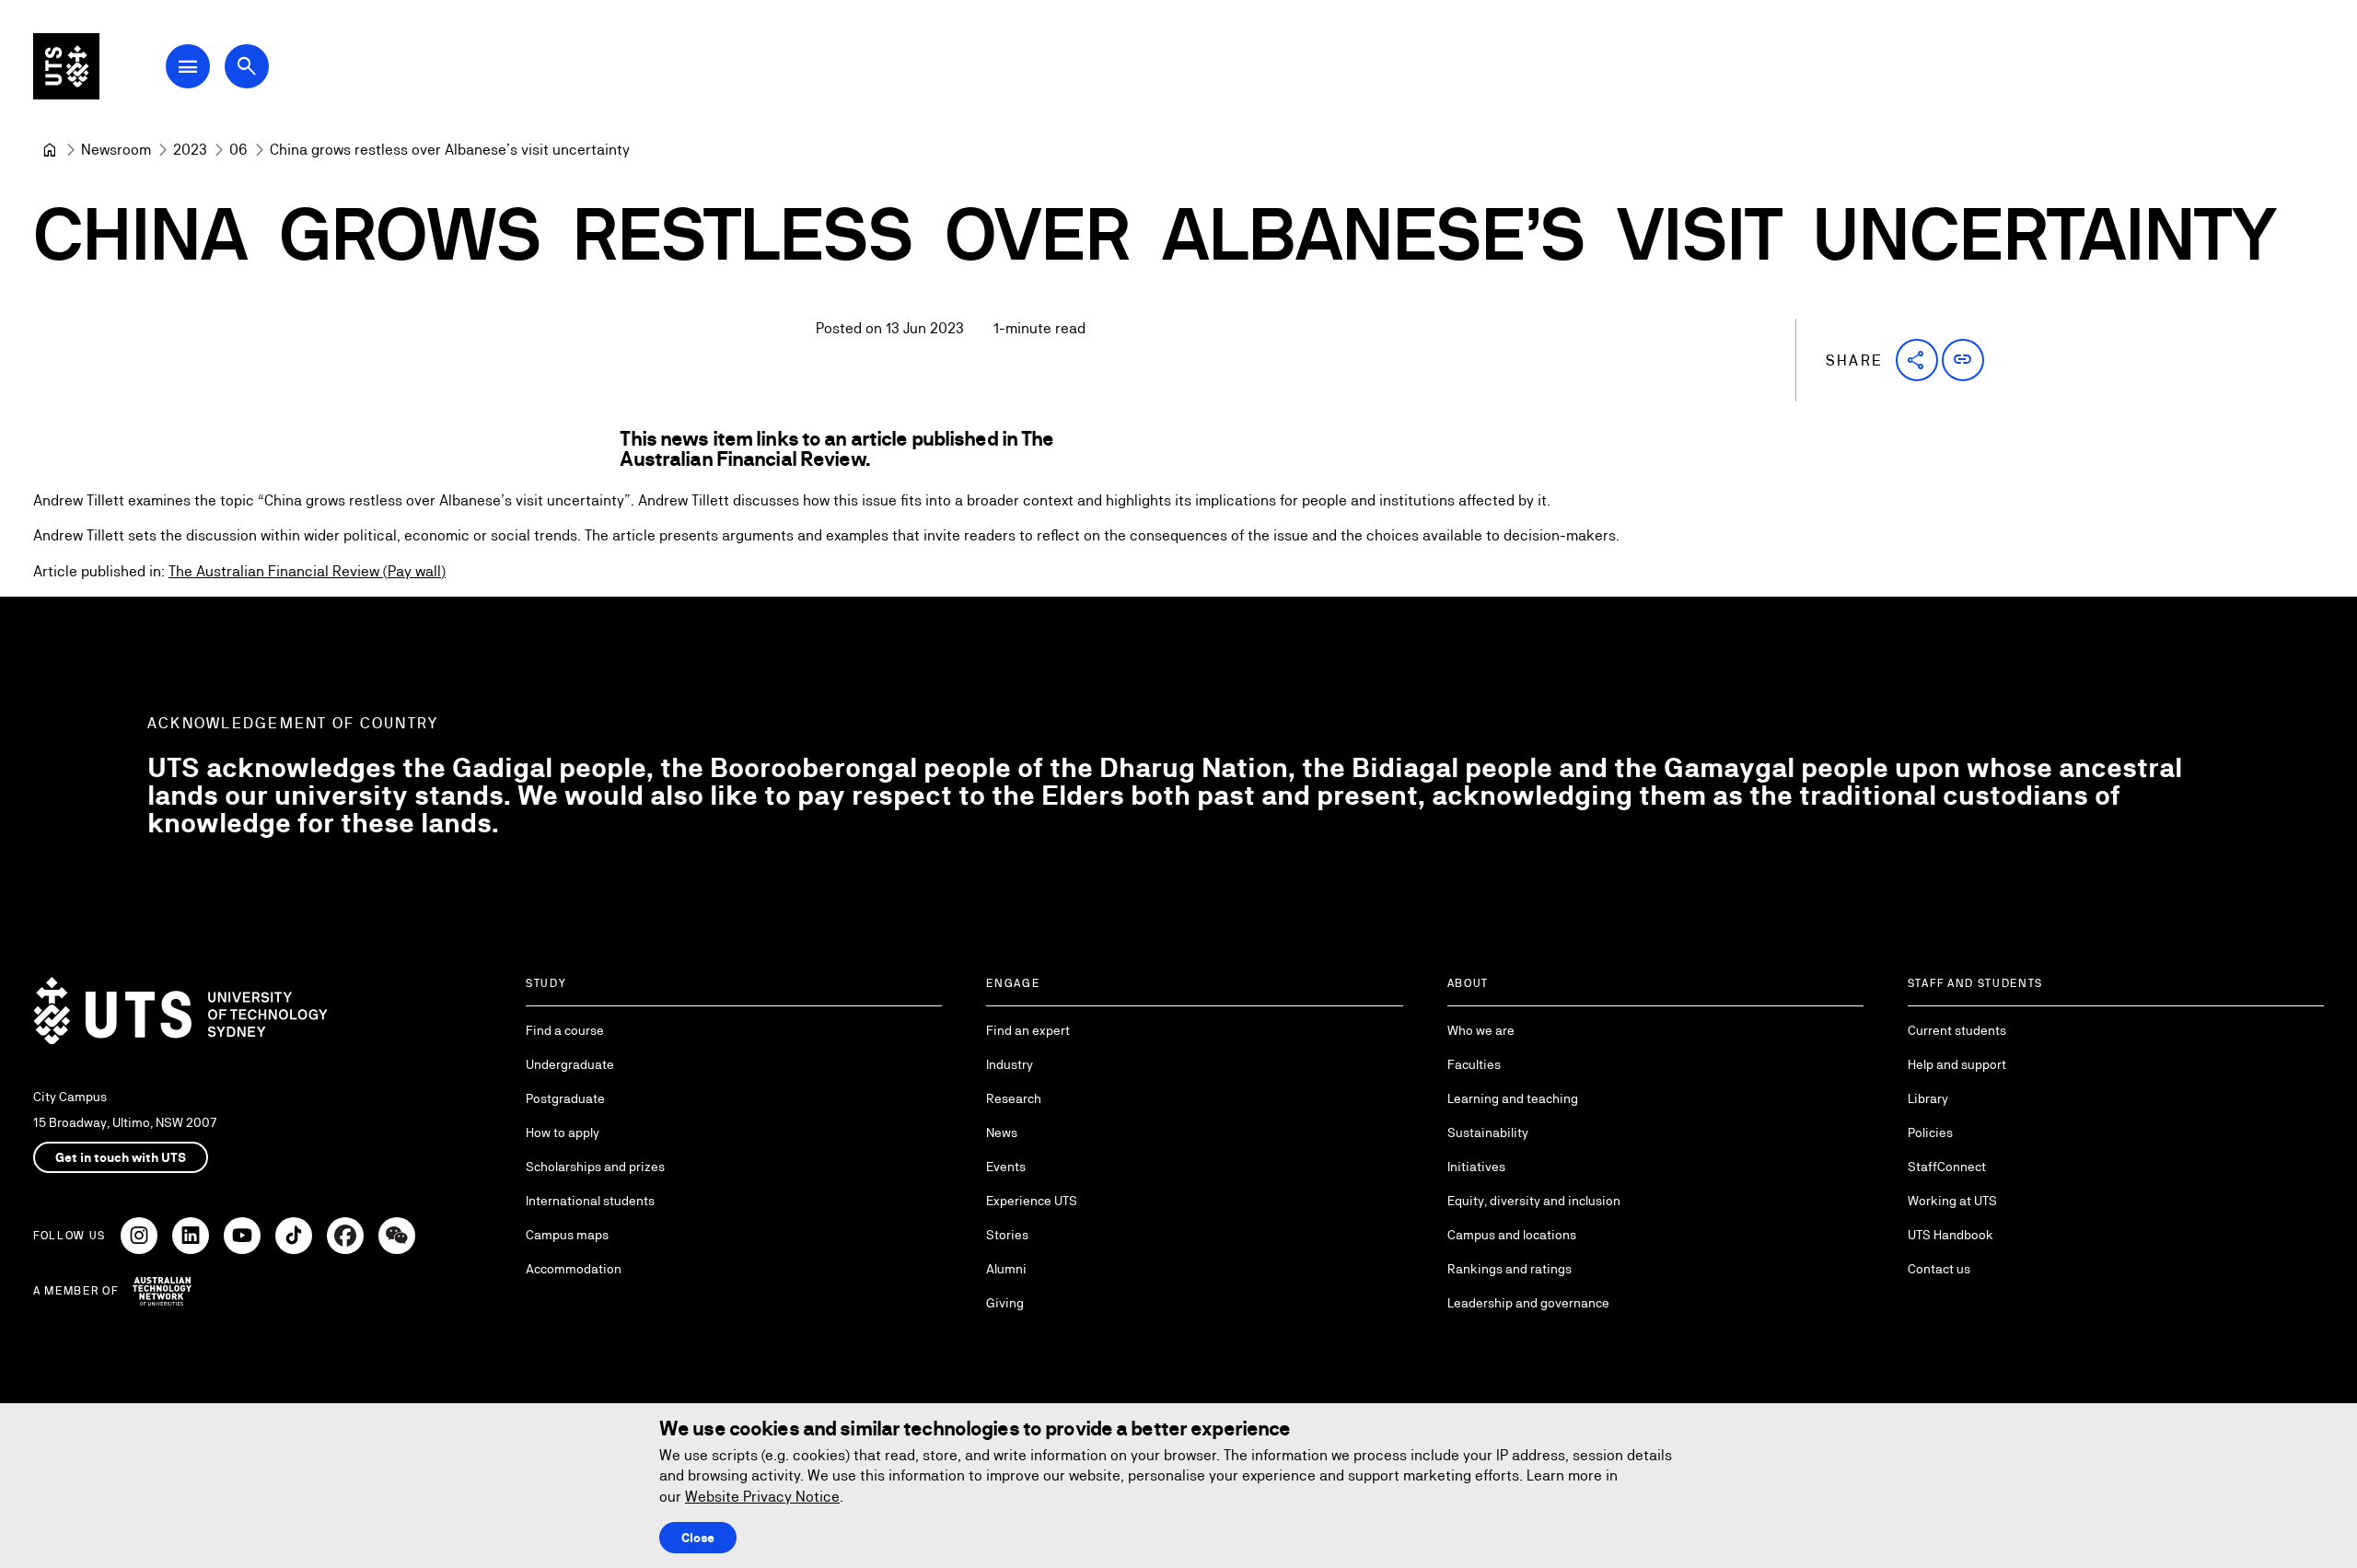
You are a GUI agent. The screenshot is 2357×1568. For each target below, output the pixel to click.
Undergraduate (570, 1064)
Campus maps (567, 1235)
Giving (1005, 1303)
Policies (1930, 1132)
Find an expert (1028, 1030)
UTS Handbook (1951, 1235)
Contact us (1939, 1269)
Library (1928, 1098)
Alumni (1006, 1269)
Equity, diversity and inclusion (1534, 1201)
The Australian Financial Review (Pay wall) (307, 571)
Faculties (1474, 1064)
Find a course (565, 1030)
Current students (1957, 1030)
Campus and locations (1512, 1235)
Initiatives (1476, 1167)
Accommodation (574, 1269)
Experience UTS (1032, 1201)
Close (698, 1538)
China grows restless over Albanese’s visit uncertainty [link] (450, 150)
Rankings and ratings (1509, 1269)
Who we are (1481, 1030)
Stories (1007, 1235)
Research (1014, 1098)
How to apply (563, 1132)
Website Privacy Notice (762, 1497)
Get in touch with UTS (121, 1157)
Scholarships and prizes (595, 1167)
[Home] (50, 150)
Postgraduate (565, 1098)
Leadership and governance (1528, 1303)
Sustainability (1488, 1132)
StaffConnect (1947, 1167)
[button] (1917, 360)
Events (1006, 1167)
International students (590, 1201)
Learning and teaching (1513, 1098)
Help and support (1957, 1064)
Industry (1010, 1064)
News (1002, 1132)
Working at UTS (1952, 1201)
